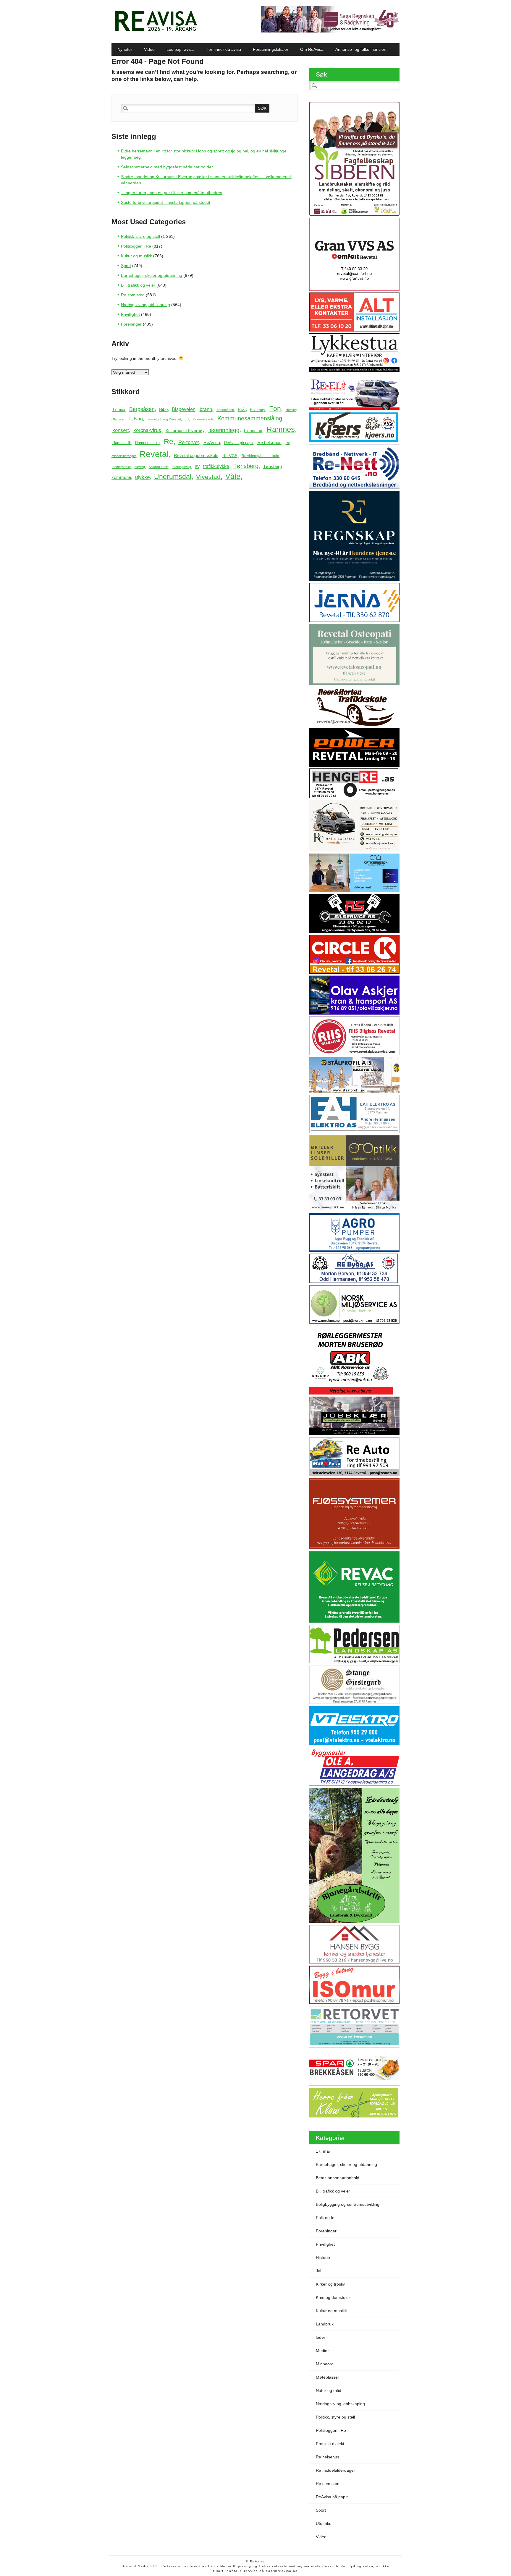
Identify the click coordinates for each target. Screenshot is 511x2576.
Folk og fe (325, 2218)
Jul (187, 419)
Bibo (163, 409)
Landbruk (325, 2324)
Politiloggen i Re (136, 246)
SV (197, 467)
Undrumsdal (173, 477)
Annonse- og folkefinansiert (361, 49)
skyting (140, 467)
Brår (242, 409)
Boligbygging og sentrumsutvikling (348, 2204)
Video (149, 49)
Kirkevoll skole (203, 419)
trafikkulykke (216, 466)
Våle (233, 476)
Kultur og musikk (136, 256)
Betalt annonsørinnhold (338, 2178)
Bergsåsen (142, 409)
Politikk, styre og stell (140, 236)
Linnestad (253, 430)
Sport (126, 266)
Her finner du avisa (223, 49)
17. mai (119, 410)
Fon (275, 409)
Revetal (154, 454)
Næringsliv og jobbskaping (145, 305)
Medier (322, 2351)
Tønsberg (246, 466)
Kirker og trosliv (330, 2284)
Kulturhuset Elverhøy (185, 431)
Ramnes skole (147, 443)
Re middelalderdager (335, 2470)
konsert (121, 430)
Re (169, 442)
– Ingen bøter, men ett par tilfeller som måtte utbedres (172, 193)
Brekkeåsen (225, 410)
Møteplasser (328, 2377)
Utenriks (324, 2523)
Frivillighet (130, 314)
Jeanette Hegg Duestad (164, 419)
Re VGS (230, 456)
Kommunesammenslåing (250, 418)
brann (206, 409)
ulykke (142, 477)
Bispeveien (184, 409)
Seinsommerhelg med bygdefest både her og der (167, 167)
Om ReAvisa (312, 49)
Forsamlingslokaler (271, 49)
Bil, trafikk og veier (138, 285)
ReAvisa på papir (239, 443)
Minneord (325, 2364)
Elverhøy (257, 410)
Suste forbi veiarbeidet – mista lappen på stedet (166, 202)
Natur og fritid (329, 2390)
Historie (323, 2258)
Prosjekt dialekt (330, 2444)
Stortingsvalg (182, 467)
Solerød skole (159, 467)
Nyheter (125, 49)
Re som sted (133, 295)
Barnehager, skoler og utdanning (152, 275)
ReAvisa (212, 442)
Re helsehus (269, 442)
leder (321, 2337)
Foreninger (131, 324)
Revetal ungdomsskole (196, 455)
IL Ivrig (136, 419)
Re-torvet (189, 442)
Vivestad (208, 477)
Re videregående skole (260, 456)
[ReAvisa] (156, 31)
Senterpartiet (122, 467)
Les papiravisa (180, 49)
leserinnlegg (224, 430)
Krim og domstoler (333, 2297)
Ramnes (281, 429)
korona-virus (147, 430)
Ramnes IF (122, 443)
